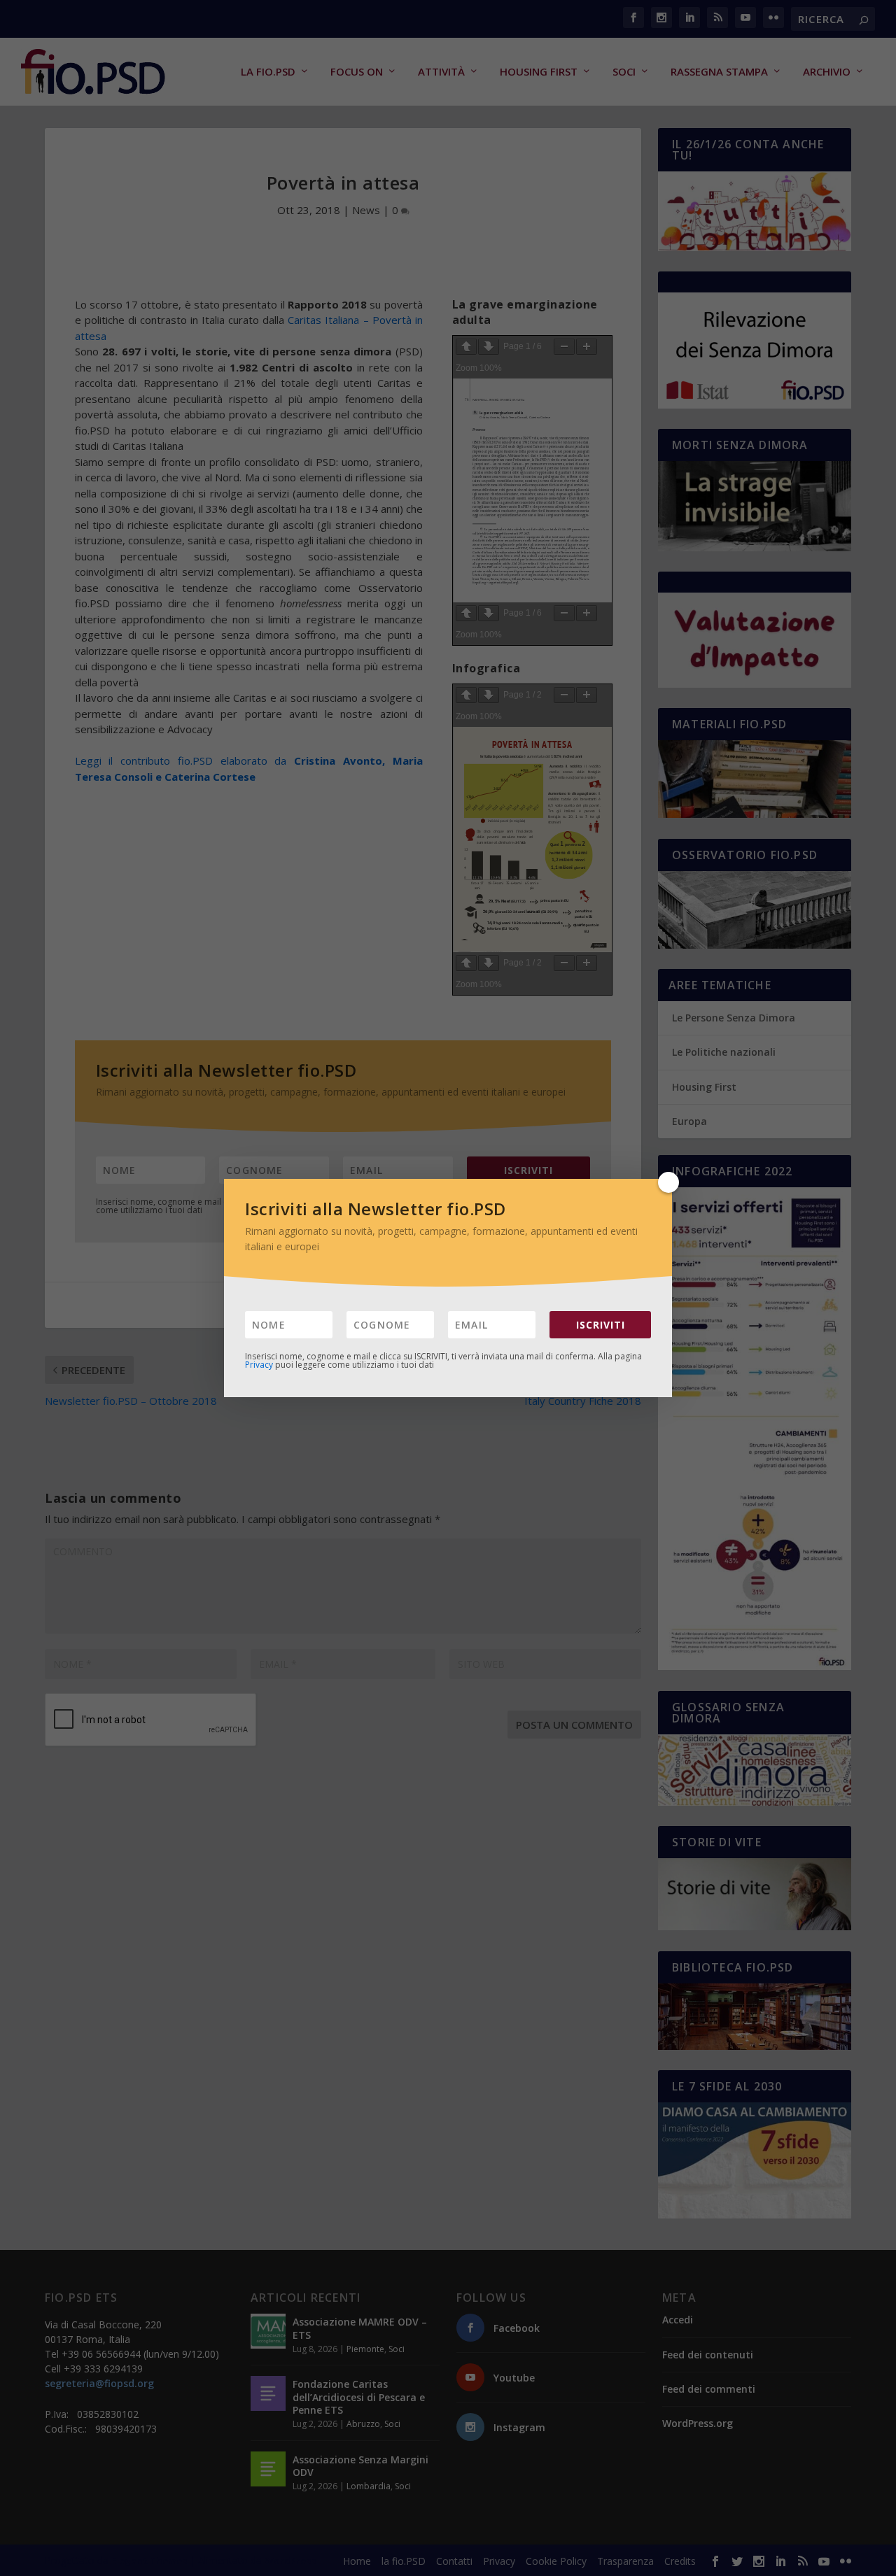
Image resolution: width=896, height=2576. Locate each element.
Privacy (259, 1365)
